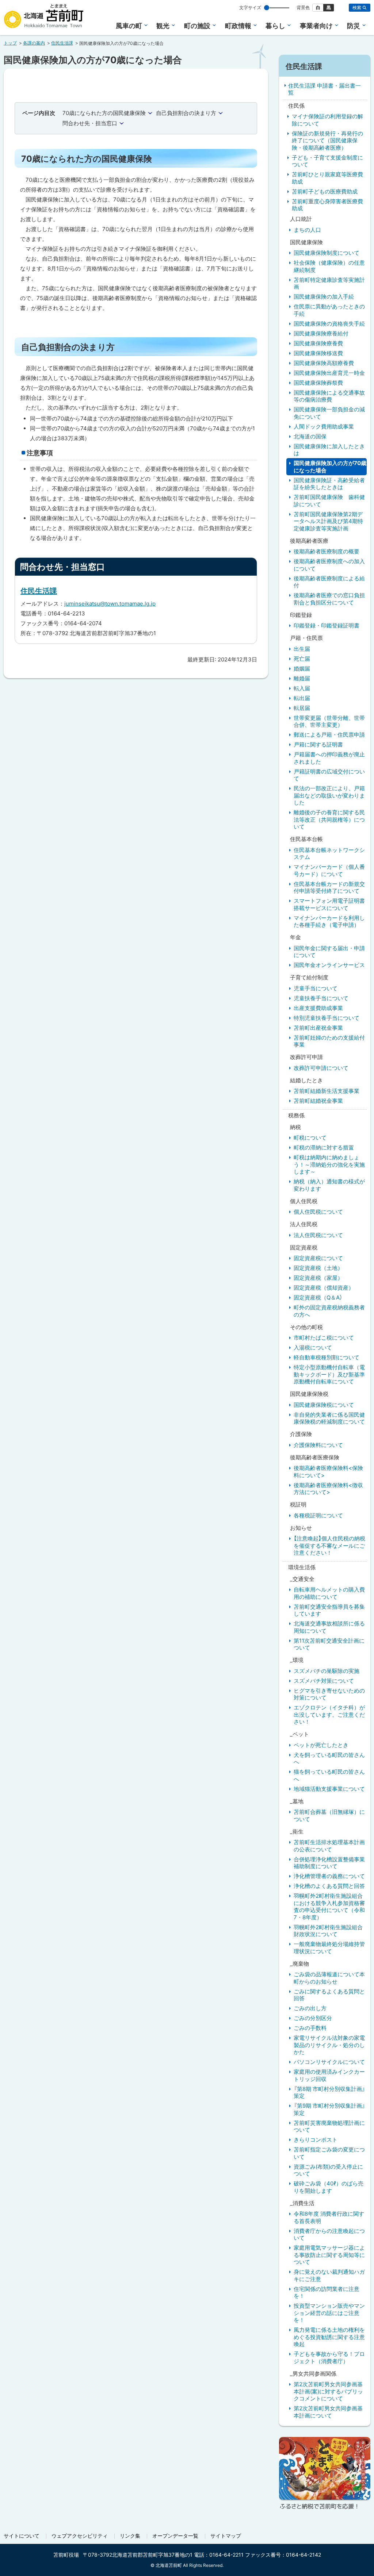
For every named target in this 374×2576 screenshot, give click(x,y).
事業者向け (316, 26)
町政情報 (238, 26)
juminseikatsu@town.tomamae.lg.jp (110, 604)
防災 (354, 26)
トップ (10, 43)
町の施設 (197, 26)
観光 (163, 26)
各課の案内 (34, 43)
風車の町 (129, 26)
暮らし (275, 26)
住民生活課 (62, 43)
